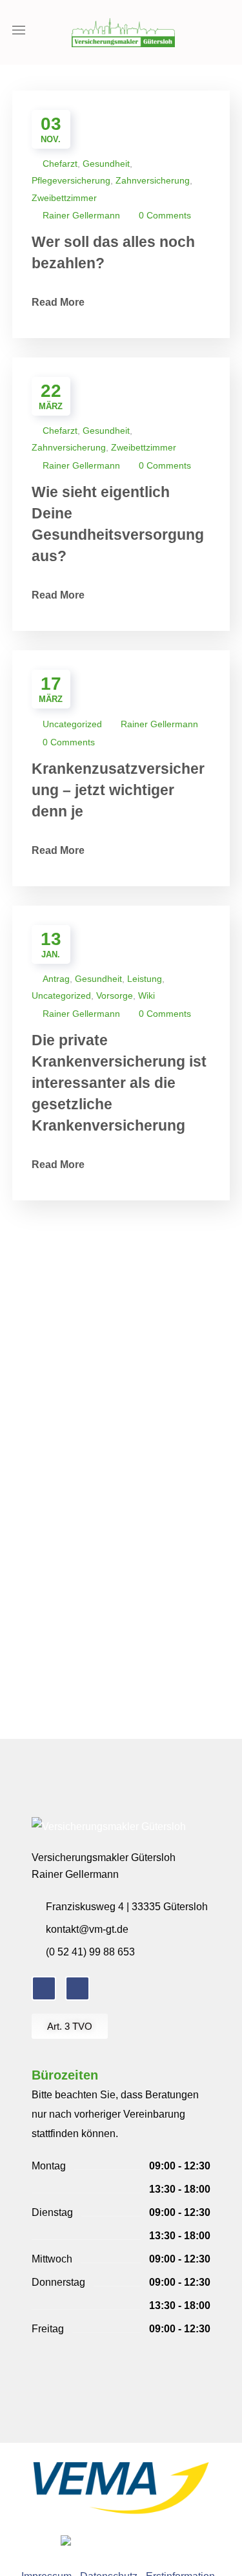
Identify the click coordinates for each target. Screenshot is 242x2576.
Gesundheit (106, 164)
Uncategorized (72, 724)
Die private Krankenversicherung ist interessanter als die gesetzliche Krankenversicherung (119, 1083)
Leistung (145, 979)
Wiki (146, 995)
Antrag (56, 979)
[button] (226, 32)
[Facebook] (44, 1988)
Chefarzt (60, 164)
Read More (59, 302)
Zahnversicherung (153, 180)
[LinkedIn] (77, 1988)
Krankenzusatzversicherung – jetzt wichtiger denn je (118, 790)
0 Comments (165, 215)
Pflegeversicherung (71, 180)
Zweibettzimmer (64, 198)
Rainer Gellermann (81, 215)
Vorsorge (115, 995)
